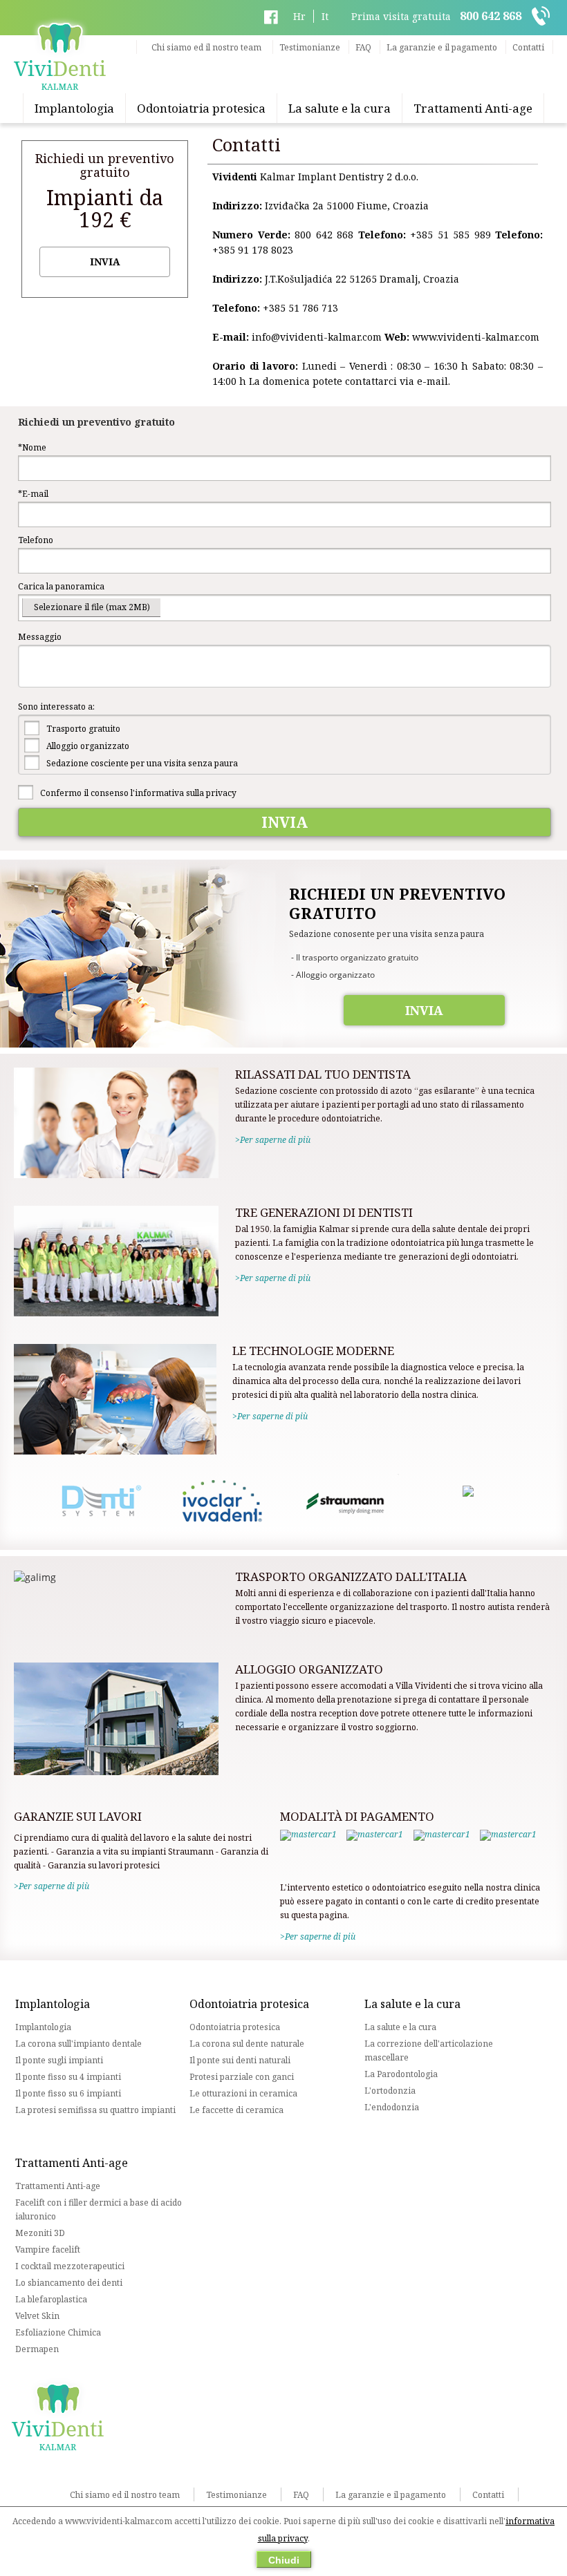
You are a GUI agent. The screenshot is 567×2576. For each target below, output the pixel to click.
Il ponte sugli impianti (59, 2060)
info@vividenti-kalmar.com (317, 337)
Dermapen (37, 2349)
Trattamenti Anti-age (58, 2186)
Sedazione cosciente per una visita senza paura (142, 763)
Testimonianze (310, 47)
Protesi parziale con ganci (242, 2077)
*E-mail (33, 494)
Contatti (528, 47)
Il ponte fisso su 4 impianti (68, 2077)
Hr (299, 16)
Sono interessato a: (56, 707)
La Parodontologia (401, 2074)
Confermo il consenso (138, 793)
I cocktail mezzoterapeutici (70, 2266)
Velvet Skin (37, 2316)
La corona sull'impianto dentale (78, 2044)
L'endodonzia (392, 2107)
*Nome (32, 447)
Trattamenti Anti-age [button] (473, 108)
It (325, 16)
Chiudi (284, 2560)
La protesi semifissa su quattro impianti (95, 2110)
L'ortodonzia (390, 2091)
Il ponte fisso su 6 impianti (68, 2093)
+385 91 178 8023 (253, 250)
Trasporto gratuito (83, 729)
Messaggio (40, 637)
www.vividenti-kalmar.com (476, 337)
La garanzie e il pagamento (442, 47)
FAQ (363, 47)
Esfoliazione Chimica (58, 2332)
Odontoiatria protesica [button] (201, 108)
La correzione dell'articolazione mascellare (429, 2051)
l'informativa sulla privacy (184, 793)
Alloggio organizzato (88, 746)
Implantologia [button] (74, 108)
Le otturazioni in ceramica (243, 2093)
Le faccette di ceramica (236, 2110)
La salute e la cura (400, 2027)
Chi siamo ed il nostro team (206, 47)
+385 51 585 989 (450, 235)
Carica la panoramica (61, 586)
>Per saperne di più (273, 1140)
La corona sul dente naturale (247, 2044)
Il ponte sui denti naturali (240, 2060)
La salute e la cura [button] (340, 108)
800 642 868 (324, 235)
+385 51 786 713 (300, 308)
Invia (105, 262)
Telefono (36, 540)
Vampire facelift (48, 2250)
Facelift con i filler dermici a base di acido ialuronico (99, 2209)
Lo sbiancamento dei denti (69, 2283)
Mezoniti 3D (40, 2233)
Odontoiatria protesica (235, 2027)
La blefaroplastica (51, 2299)
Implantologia (43, 2027)
